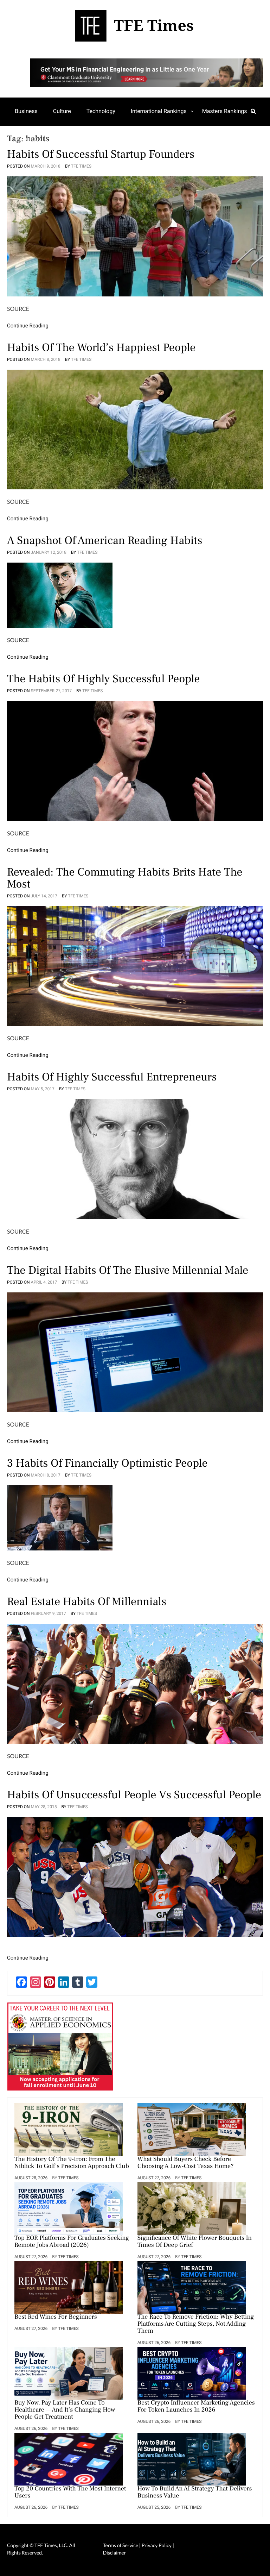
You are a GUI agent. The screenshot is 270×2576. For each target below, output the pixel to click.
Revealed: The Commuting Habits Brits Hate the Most (125, 878)
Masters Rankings (225, 111)
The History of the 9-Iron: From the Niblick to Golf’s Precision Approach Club (72, 2163)
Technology (101, 111)
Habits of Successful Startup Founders (101, 154)
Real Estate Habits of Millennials (87, 1602)
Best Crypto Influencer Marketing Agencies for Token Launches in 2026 (196, 2407)
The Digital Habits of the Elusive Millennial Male (128, 1270)
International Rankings (159, 111)
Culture (62, 111)
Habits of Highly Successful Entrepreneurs (112, 1077)
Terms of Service (121, 2545)
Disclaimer (114, 2553)
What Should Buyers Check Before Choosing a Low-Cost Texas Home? (186, 2163)
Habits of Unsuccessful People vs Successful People (134, 1795)
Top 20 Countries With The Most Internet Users (70, 2493)
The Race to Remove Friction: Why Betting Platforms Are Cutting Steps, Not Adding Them (196, 2324)
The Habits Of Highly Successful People (103, 679)
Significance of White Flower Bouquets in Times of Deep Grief (195, 2242)
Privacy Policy (157, 2545)
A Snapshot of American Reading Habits (105, 540)
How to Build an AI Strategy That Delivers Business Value (195, 2493)
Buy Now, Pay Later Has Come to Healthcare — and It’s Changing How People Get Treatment (65, 2410)
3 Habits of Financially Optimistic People (107, 1463)
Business (26, 111)
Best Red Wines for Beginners (56, 2317)
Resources (28, 139)
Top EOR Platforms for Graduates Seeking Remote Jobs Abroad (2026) (72, 2242)
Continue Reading (28, 326)
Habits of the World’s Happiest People (101, 347)
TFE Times (81, 166)
